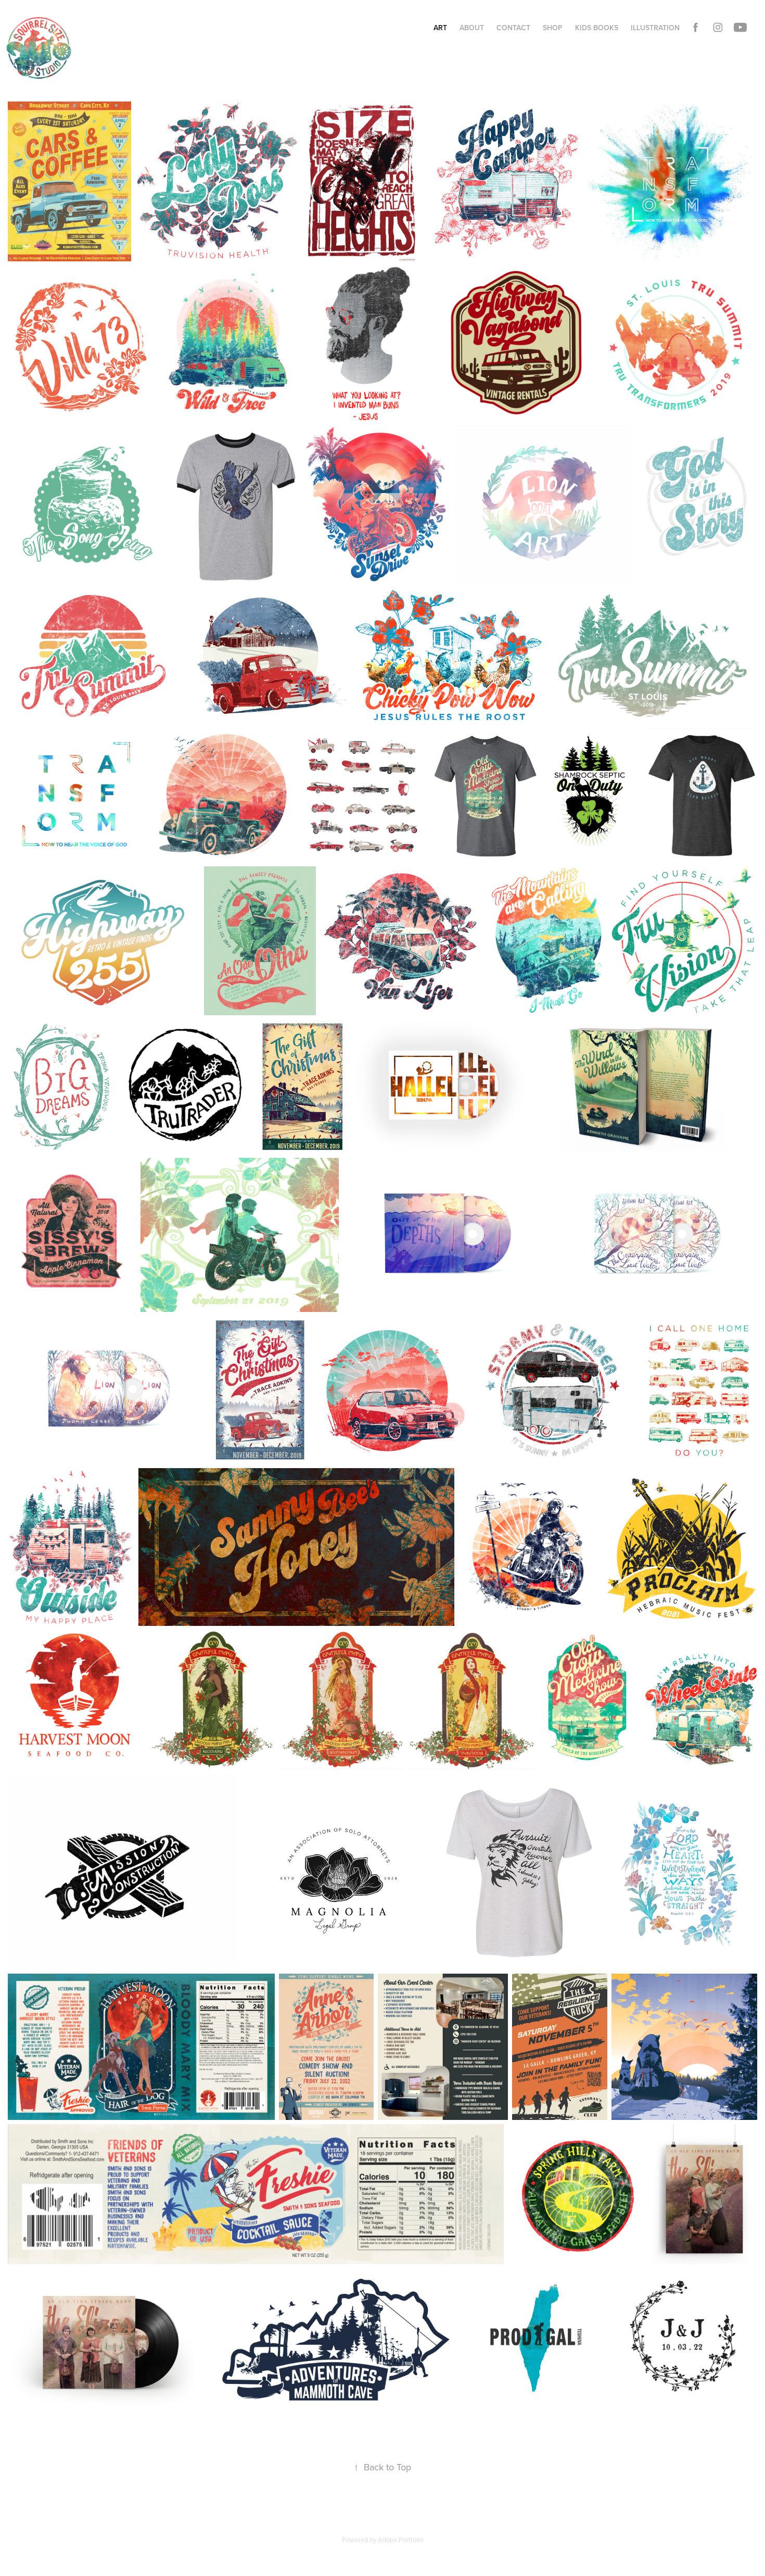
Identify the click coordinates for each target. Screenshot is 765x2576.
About (472, 28)
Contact (513, 28)
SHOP (553, 28)
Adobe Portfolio (400, 2540)
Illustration (655, 28)
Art (440, 28)
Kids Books (597, 28)
